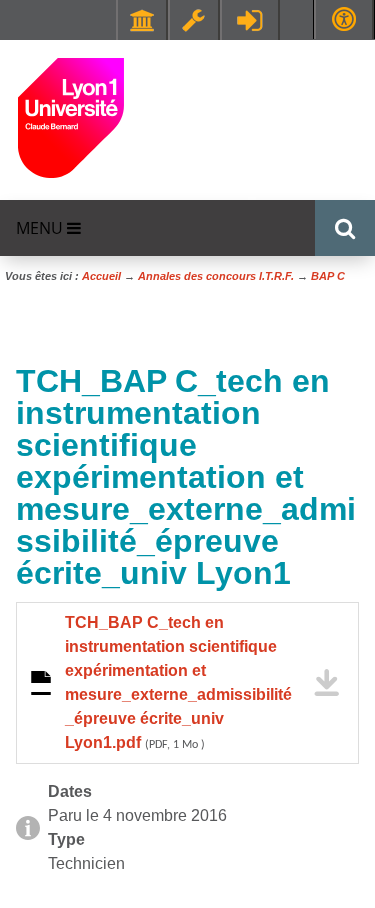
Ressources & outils (194, 20)
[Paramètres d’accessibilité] (344, 19)
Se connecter (250, 20)
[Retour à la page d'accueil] (71, 116)
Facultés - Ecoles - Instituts (142, 20)
